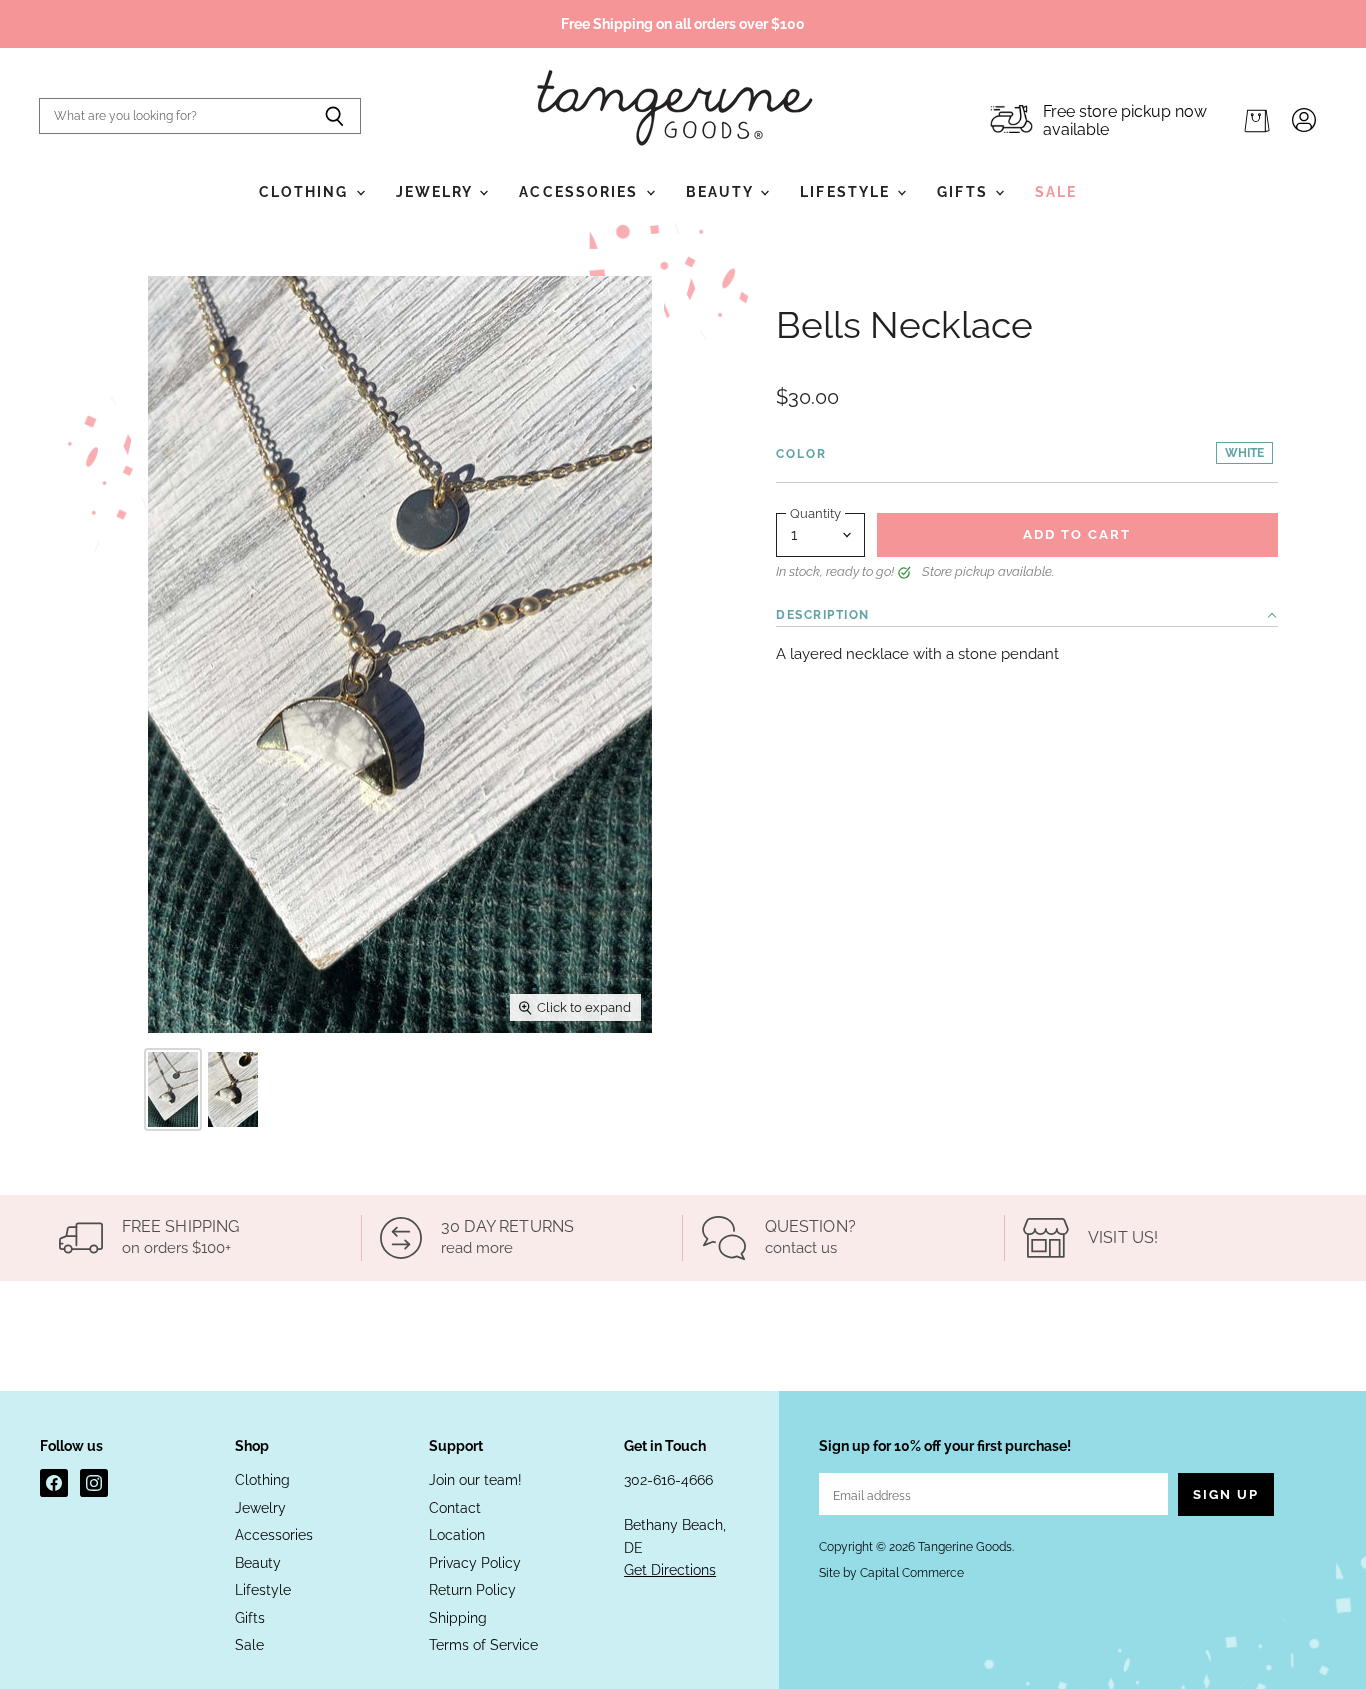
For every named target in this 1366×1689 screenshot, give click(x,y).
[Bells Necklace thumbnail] (173, 1089)
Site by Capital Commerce (891, 1573)
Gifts (965, 192)
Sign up (1226, 1494)
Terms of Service (483, 1645)
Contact (455, 1508)
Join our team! (475, 1480)
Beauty (722, 192)
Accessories (581, 192)
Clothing (306, 192)
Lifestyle (847, 192)
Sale (1056, 192)
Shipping (458, 1618)
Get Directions (670, 1570)
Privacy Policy (475, 1563)
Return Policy (472, 1590)
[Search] (334, 116)
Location (457, 1535)
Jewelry (437, 192)
